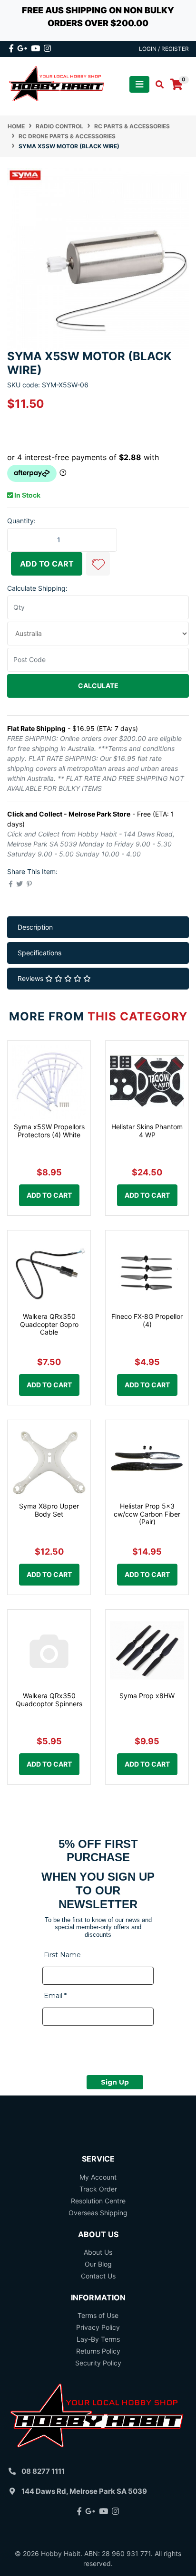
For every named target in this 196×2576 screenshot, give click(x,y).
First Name (62, 1955)
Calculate (98, 686)
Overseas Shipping (98, 2213)
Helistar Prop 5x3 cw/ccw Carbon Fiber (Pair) (147, 1514)
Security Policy (98, 2363)
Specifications (39, 953)
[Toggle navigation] (139, 84)
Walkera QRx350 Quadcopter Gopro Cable (49, 1324)
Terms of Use (98, 2315)
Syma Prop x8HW (147, 1696)
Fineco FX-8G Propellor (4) (147, 1320)
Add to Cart (47, 564)
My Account (98, 2177)
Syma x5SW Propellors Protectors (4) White (49, 1131)
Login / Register (164, 49)
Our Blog (98, 2264)
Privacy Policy (98, 2327)
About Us (98, 2252)
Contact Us (98, 2276)
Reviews (31, 978)
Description (35, 927)
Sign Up (115, 2082)
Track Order (98, 2189)
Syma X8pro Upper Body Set (49, 1510)
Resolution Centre (98, 2201)
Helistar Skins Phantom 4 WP (147, 1131)
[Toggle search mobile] (157, 85)
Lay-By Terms (98, 2339)
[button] (98, 564)
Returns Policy (98, 2351)
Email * (55, 1996)
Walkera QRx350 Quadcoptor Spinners (49, 1700)
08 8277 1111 (43, 2471)
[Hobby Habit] (57, 84)
